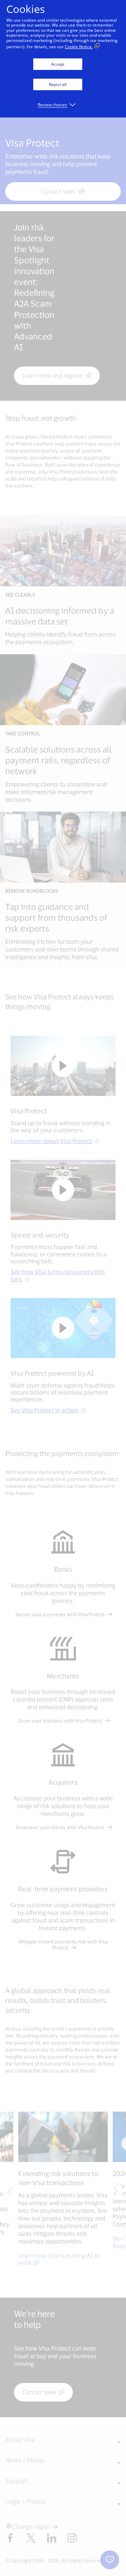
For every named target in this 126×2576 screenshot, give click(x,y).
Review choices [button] (52, 105)
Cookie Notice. (79, 47)
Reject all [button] (58, 84)
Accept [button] (58, 64)
